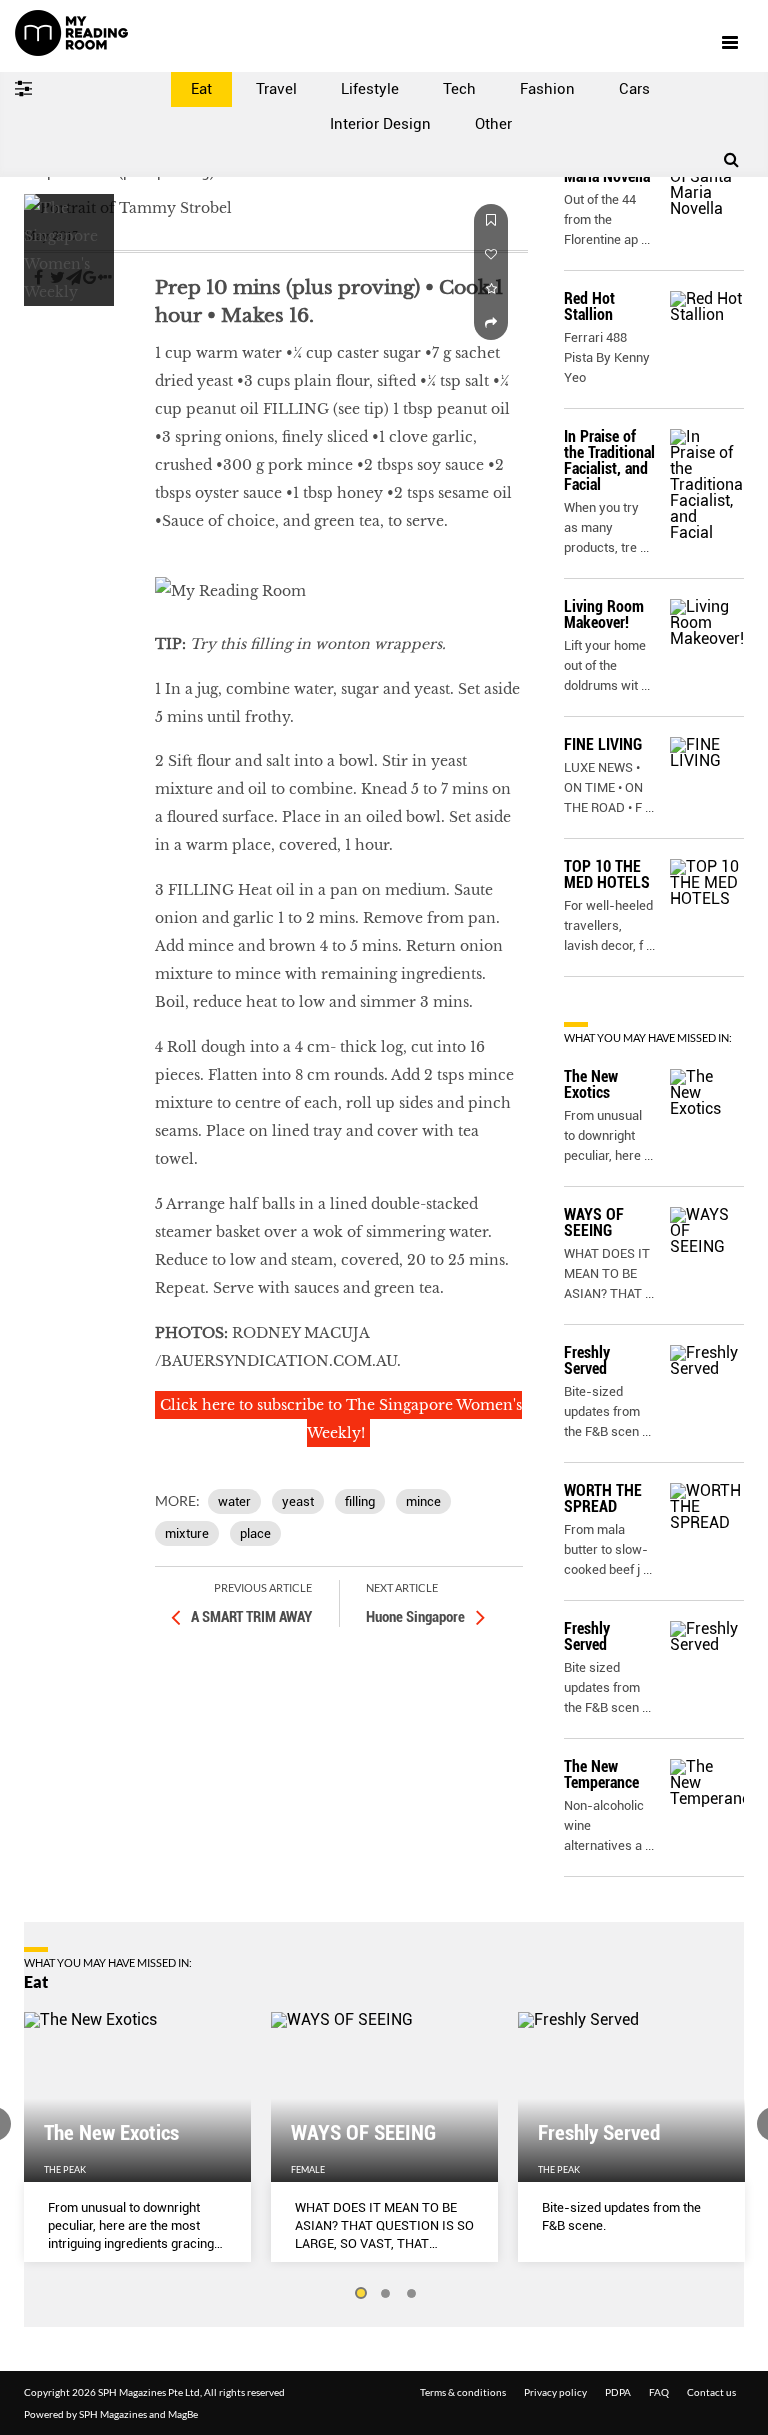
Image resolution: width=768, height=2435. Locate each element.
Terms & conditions (463, 2392)
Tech (459, 89)
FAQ (659, 2392)
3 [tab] (412, 2294)
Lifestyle (370, 89)
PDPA (618, 2392)
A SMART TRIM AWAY (251, 1617)
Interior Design (380, 124)
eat (36, 337)
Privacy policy (555, 2392)
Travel (276, 89)
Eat (201, 89)
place (255, 1533)
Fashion (547, 89)
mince (423, 1501)
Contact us (711, 2392)
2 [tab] (386, 2294)
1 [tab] (360, 2294)
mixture (187, 1533)
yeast (298, 1501)
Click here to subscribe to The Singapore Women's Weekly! (341, 1419)
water (234, 1501)
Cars (634, 89)
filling (360, 1501)
